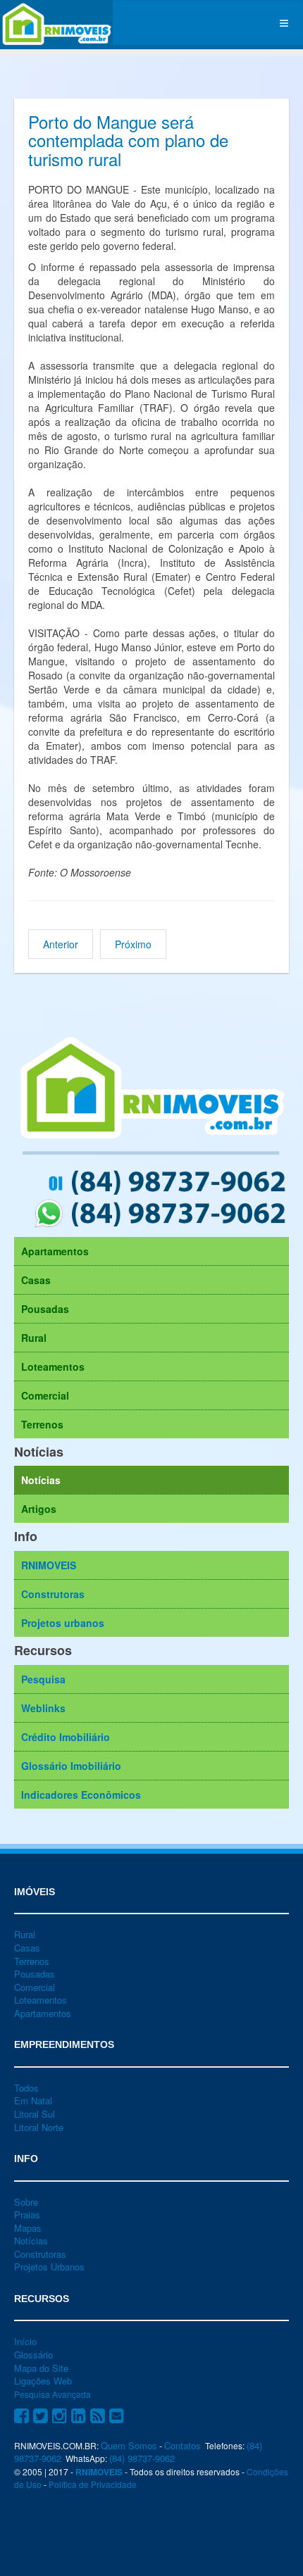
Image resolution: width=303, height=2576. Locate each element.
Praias (27, 2214)
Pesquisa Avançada (52, 2394)
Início (25, 2341)
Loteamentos (53, 1366)
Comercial (45, 1395)
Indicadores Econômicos (81, 1795)
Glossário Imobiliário (71, 1766)
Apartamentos (55, 1251)
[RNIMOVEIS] (56, 23)
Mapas (28, 2228)
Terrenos (42, 1424)
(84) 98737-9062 (142, 2458)
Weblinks (43, 1708)
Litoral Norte (39, 2127)
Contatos (183, 2445)
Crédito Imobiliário (66, 1737)
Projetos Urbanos (49, 2267)
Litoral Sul (35, 2114)
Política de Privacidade (93, 2484)
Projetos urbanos (63, 1623)
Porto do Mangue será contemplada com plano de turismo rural (128, 140)
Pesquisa (43, 1679)
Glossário (33, 2355)
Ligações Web (43, 2381)
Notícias (41, 1480)
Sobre (26, 2202)
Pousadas (45, 1309)
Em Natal (33, 2100)
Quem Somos (129, 2445)
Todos (26, 2088)
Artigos (39, 1509)
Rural (34, 1338)
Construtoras (53, 1594)
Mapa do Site (41, 2368)
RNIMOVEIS (49, 1565)
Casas (36, 1280)
